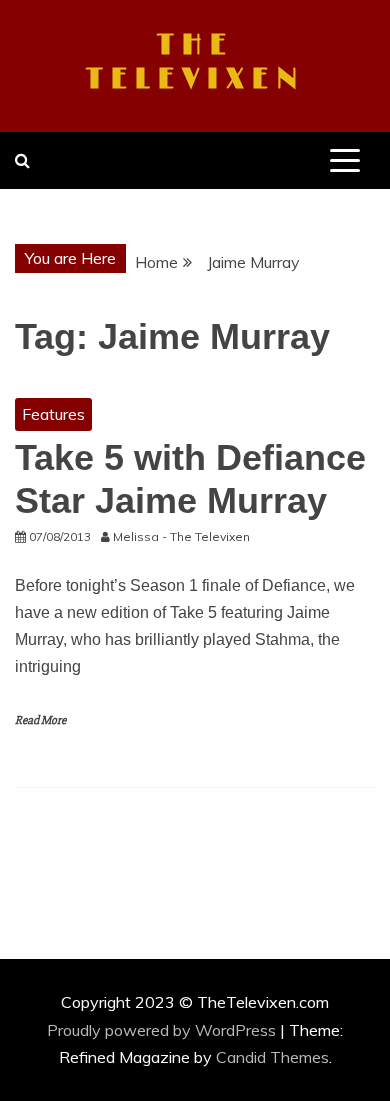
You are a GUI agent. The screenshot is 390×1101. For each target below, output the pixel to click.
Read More (40, 720)
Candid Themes (272, 1057)
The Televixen (195, 63)
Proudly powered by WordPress (163, 1030)
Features (53, 414)
